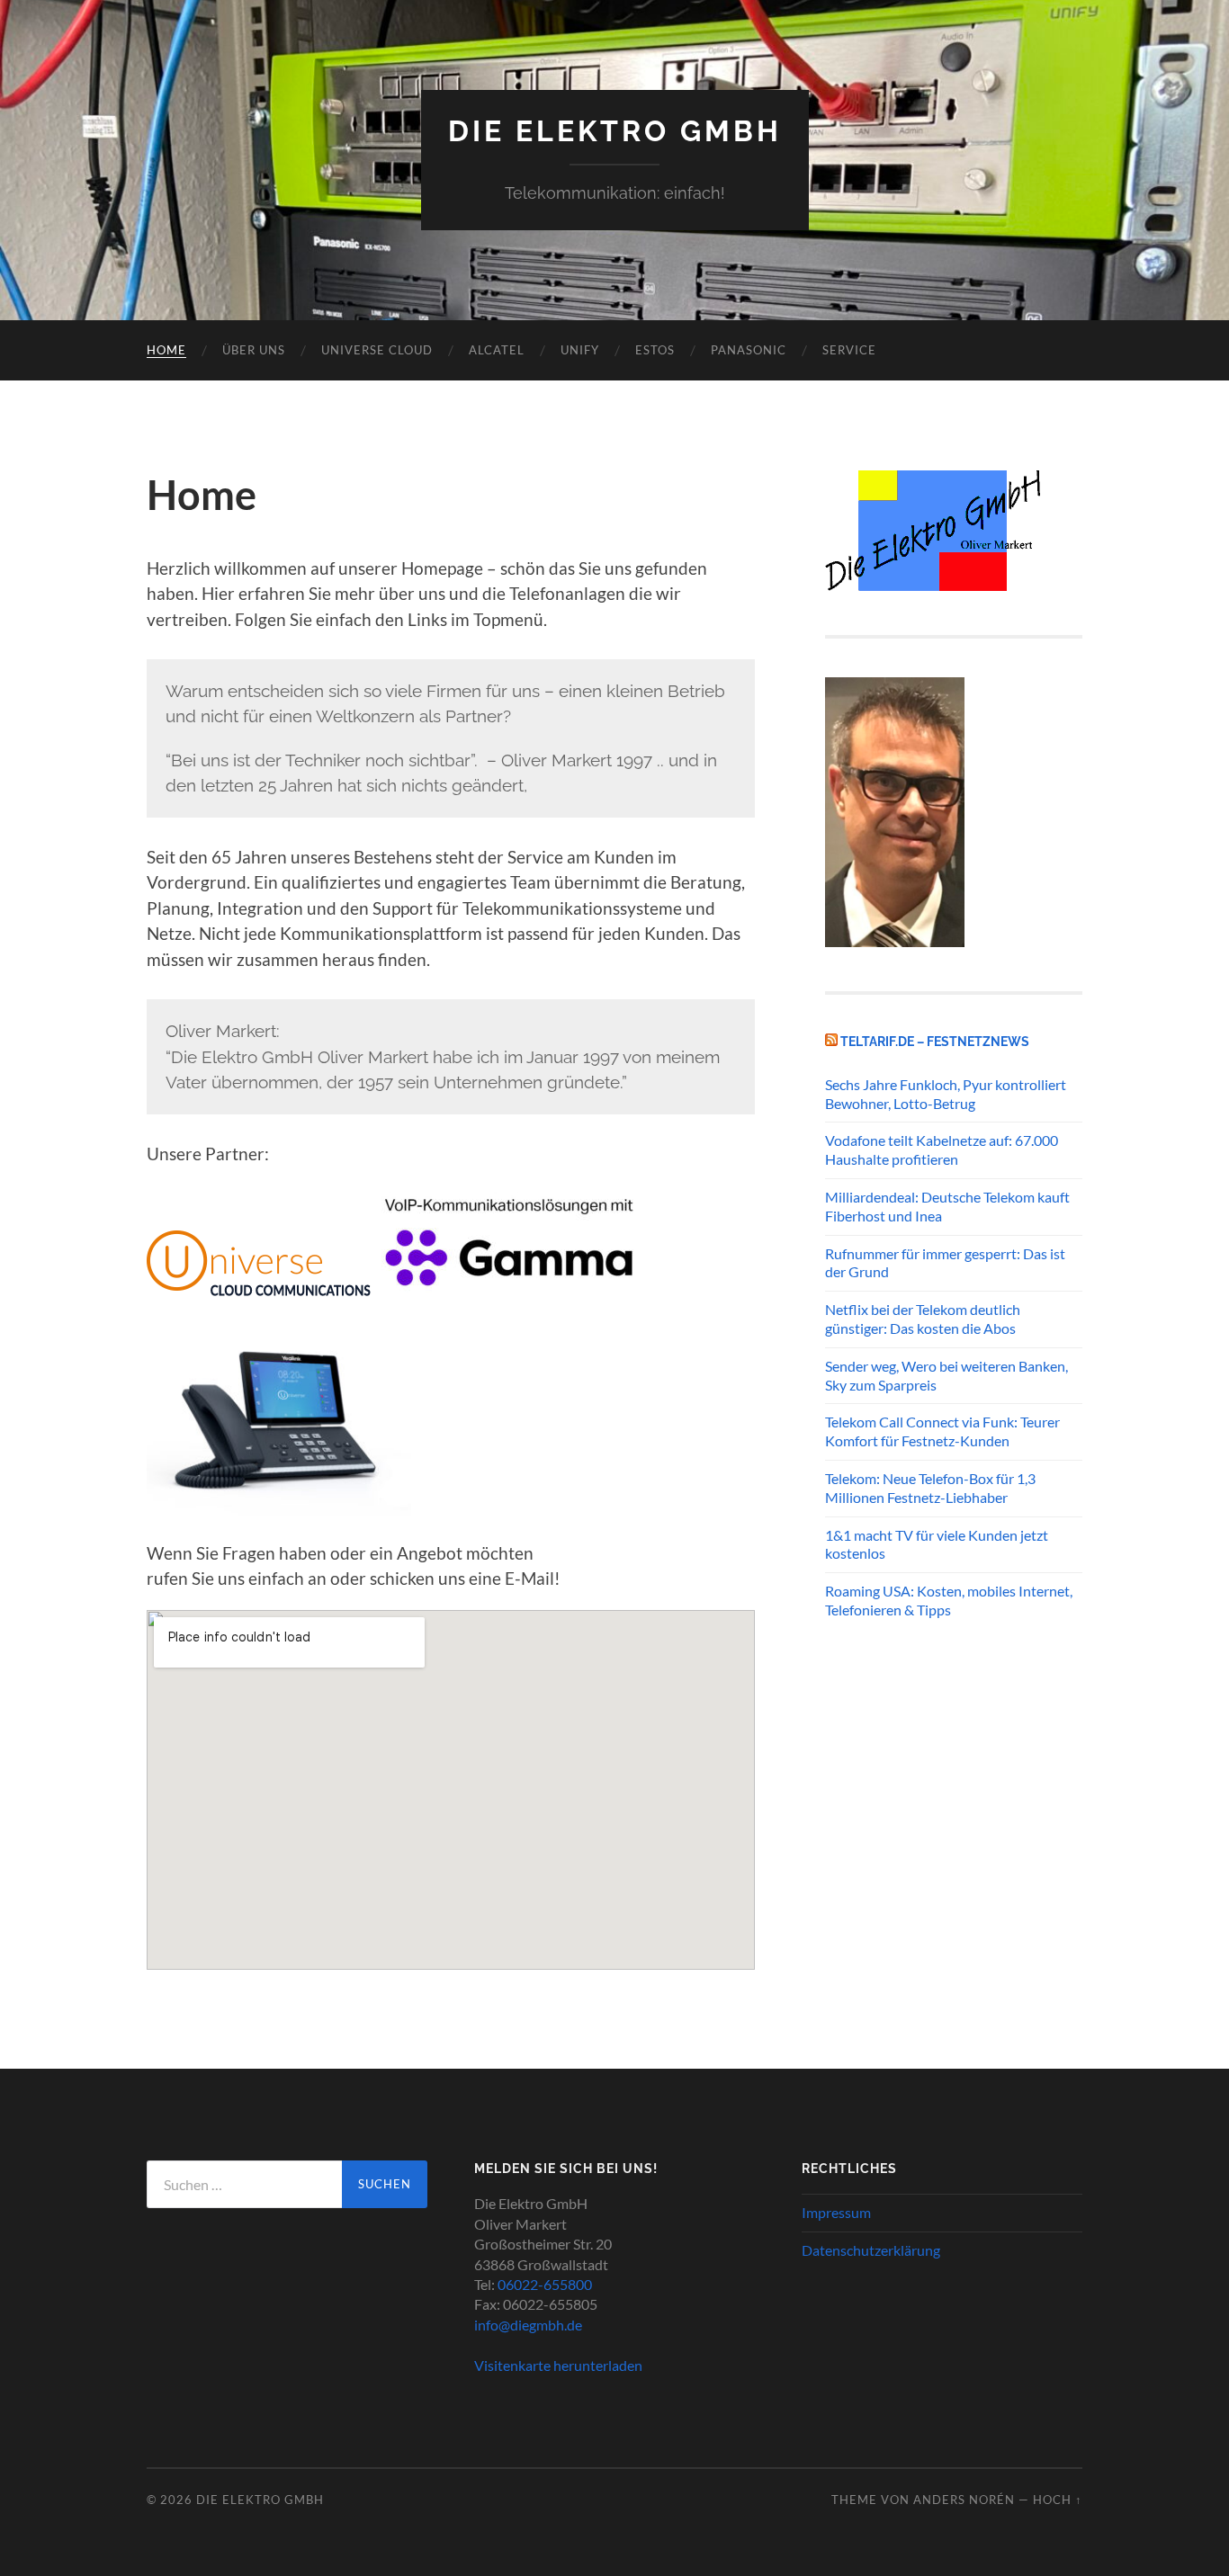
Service (849, 350)
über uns (254, 350)
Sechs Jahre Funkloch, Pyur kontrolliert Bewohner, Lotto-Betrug (946, 1094)
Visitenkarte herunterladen (558, 2365)
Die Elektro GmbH (615, 131)
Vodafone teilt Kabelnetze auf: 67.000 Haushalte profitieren (942, 1149)
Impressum (836, 2212)
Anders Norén (964, 2500)
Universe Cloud (377, 350)
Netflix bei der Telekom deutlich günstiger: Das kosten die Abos (923, 1319)
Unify (580, 350)
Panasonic (749, 350)
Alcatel (497, 350)
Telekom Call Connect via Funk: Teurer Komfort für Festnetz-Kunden (942, 1431)
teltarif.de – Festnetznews (935, 1041)
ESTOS (655, 350)
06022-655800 (545, 2284)
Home (166, 350)
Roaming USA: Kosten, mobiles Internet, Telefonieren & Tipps (949, 1600)
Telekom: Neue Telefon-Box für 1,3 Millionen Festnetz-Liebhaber (930, 1488)
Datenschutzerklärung (871, 2250)
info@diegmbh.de (528, 2325)
